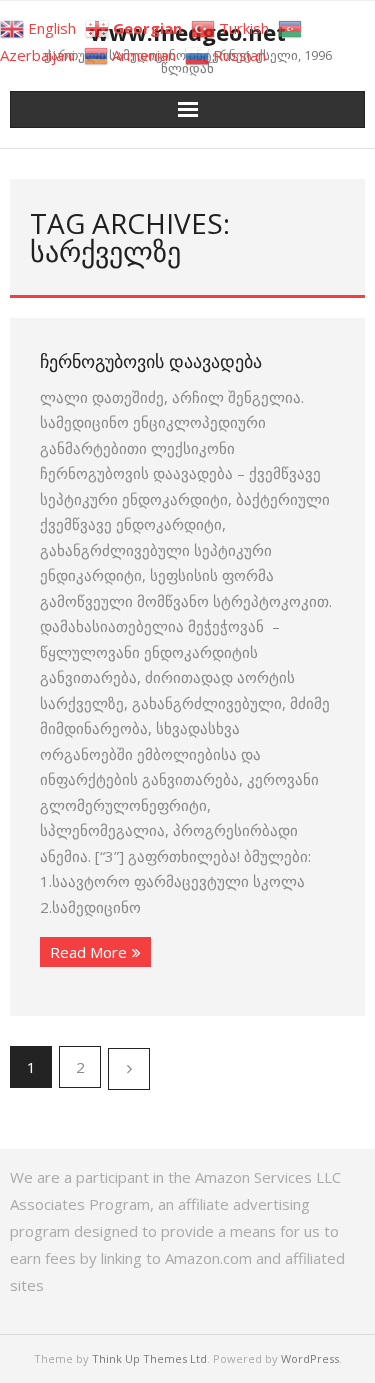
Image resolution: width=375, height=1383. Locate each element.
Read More (88, 952)
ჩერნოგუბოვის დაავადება (151, 361)
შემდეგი (129, 1069)
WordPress (310, 1358)
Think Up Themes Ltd (149, 1358)
